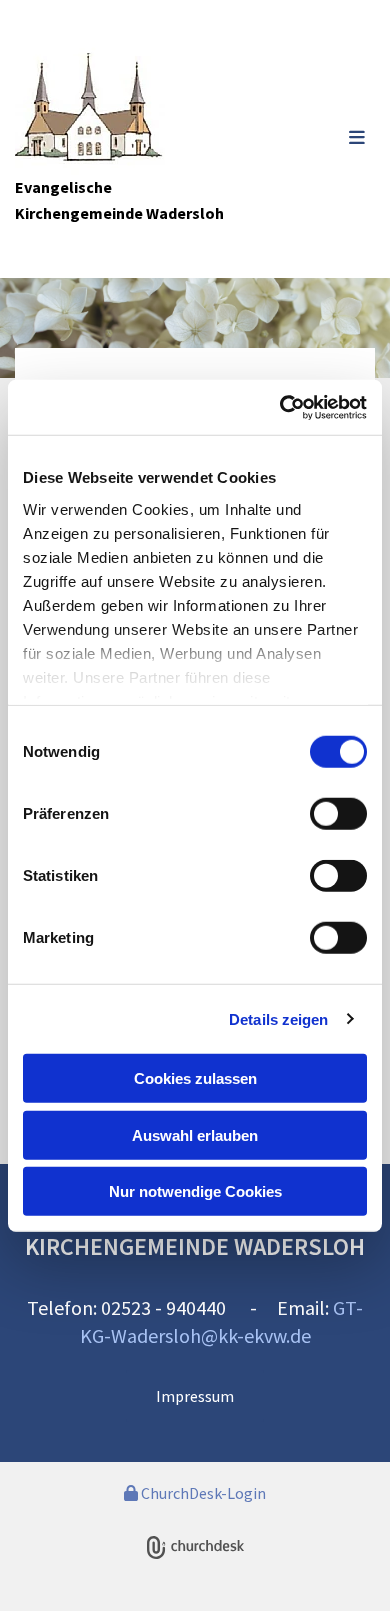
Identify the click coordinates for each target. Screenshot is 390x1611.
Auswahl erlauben (195, 1134)
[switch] (338, 814)
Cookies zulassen (195, 1078)
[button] (327, 139)
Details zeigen (278, 1018)
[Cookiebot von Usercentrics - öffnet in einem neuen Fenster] (280, 407)
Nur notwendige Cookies (195, 1191)
